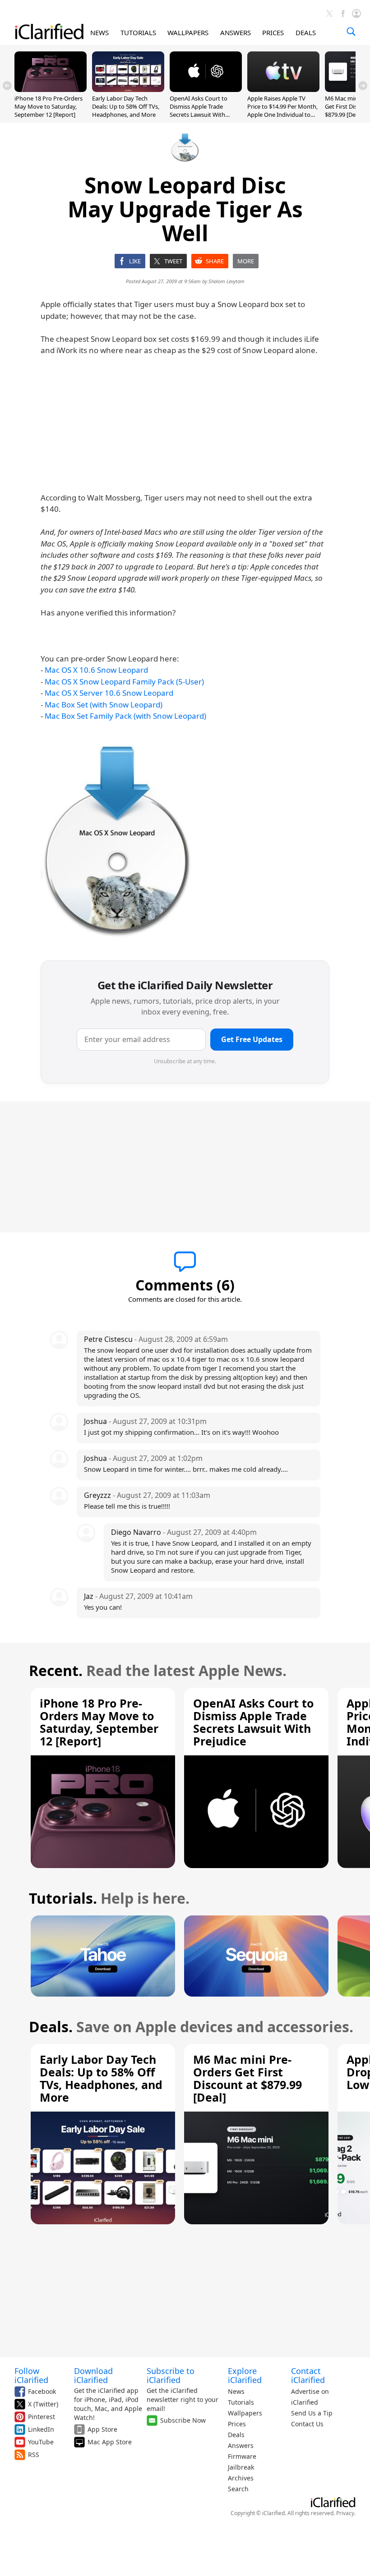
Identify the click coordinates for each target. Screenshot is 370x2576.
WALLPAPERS (188, 32)
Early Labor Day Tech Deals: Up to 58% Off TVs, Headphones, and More (126, 106)
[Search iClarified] (351, 32)
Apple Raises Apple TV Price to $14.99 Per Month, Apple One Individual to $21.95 (282, 111)
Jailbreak (241, 2467)
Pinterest (42, 2417)
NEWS (99, 32)
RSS (34, 2454)
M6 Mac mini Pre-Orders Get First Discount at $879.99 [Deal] (247, 2078)
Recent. (56, 1670)
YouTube (41, 2442)
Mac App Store (110, 2442)
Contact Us (307, 2424)
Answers (241, 2445)
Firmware (242, 2456)
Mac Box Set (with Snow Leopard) (104, 705)
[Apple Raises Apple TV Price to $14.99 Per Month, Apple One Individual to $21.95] (283, 89)
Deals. (51, 2027)
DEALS (306, 32)
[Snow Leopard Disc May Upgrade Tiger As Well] (117, 842)
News (236, 2391)
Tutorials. (63, 1898)
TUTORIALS (138, 32)
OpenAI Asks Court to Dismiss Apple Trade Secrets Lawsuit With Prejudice (199, 111)
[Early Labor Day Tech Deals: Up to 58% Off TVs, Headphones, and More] (128, 89)
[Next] (363, 86)
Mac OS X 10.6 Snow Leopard (96, 670)
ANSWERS (236, 32)
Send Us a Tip (312, 2413)
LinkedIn (41, 2429)
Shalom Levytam (227, 281)
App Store (102, 2429)
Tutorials (241, 2402)
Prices (237, 2424)
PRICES (273, 32)
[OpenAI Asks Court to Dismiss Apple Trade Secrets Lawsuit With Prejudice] (206, 89)
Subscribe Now (183, 2420)
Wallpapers (245, 2413)
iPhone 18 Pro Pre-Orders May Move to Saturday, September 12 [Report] (49, 106)
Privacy (345, 2513)
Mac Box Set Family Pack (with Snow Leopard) (125, 716)
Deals (236, 2435)
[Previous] (7, 86)
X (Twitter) (43, 2404)
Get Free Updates (252, 1039)
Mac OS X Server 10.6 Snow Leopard (109, 693)
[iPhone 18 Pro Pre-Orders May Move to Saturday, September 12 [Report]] (51, 89)
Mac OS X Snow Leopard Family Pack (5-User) (124, 682)
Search (238, 2489)
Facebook (42, 2391)
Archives (241, 2478)
